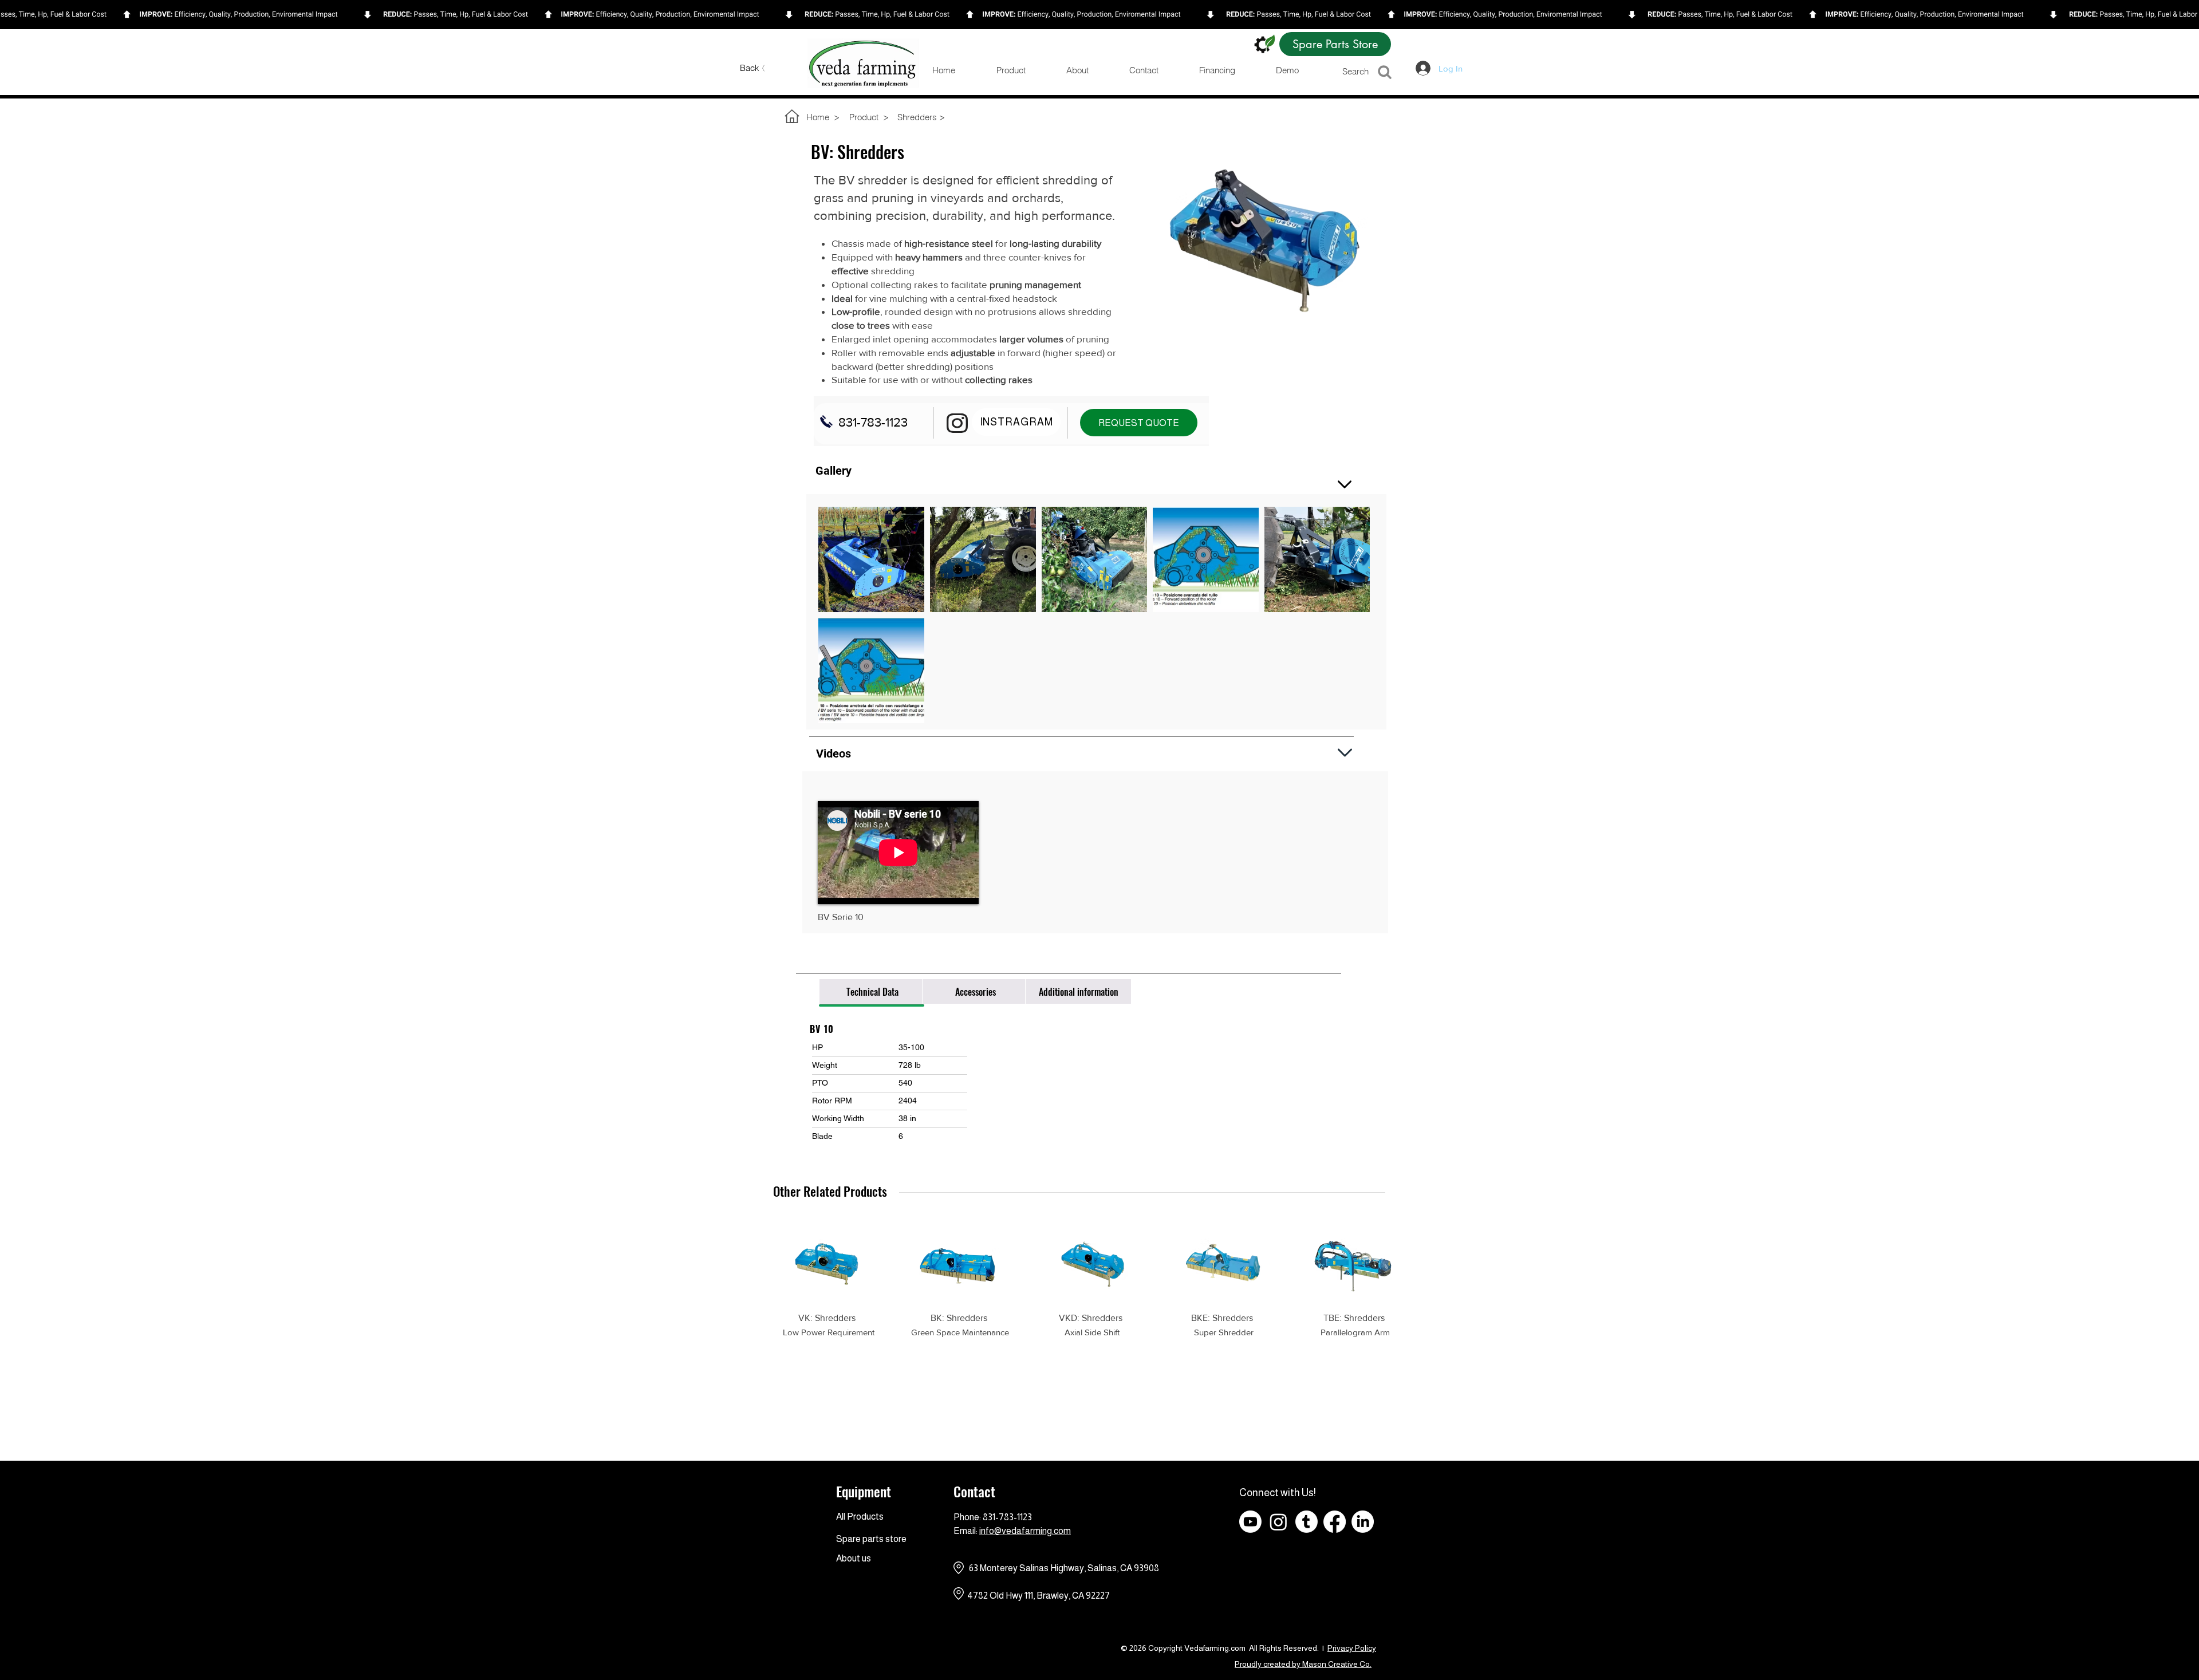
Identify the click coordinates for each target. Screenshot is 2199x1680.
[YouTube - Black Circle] (1419, 1522)
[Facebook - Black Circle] (1391, 1522)
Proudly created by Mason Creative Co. (1303, 1664)
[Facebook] (1335, 1522)
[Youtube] (1250, 1522)
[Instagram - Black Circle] (1447, 1522)
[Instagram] (1278, 1522)
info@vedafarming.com (1025, 1531)
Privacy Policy (1352, 1648)
